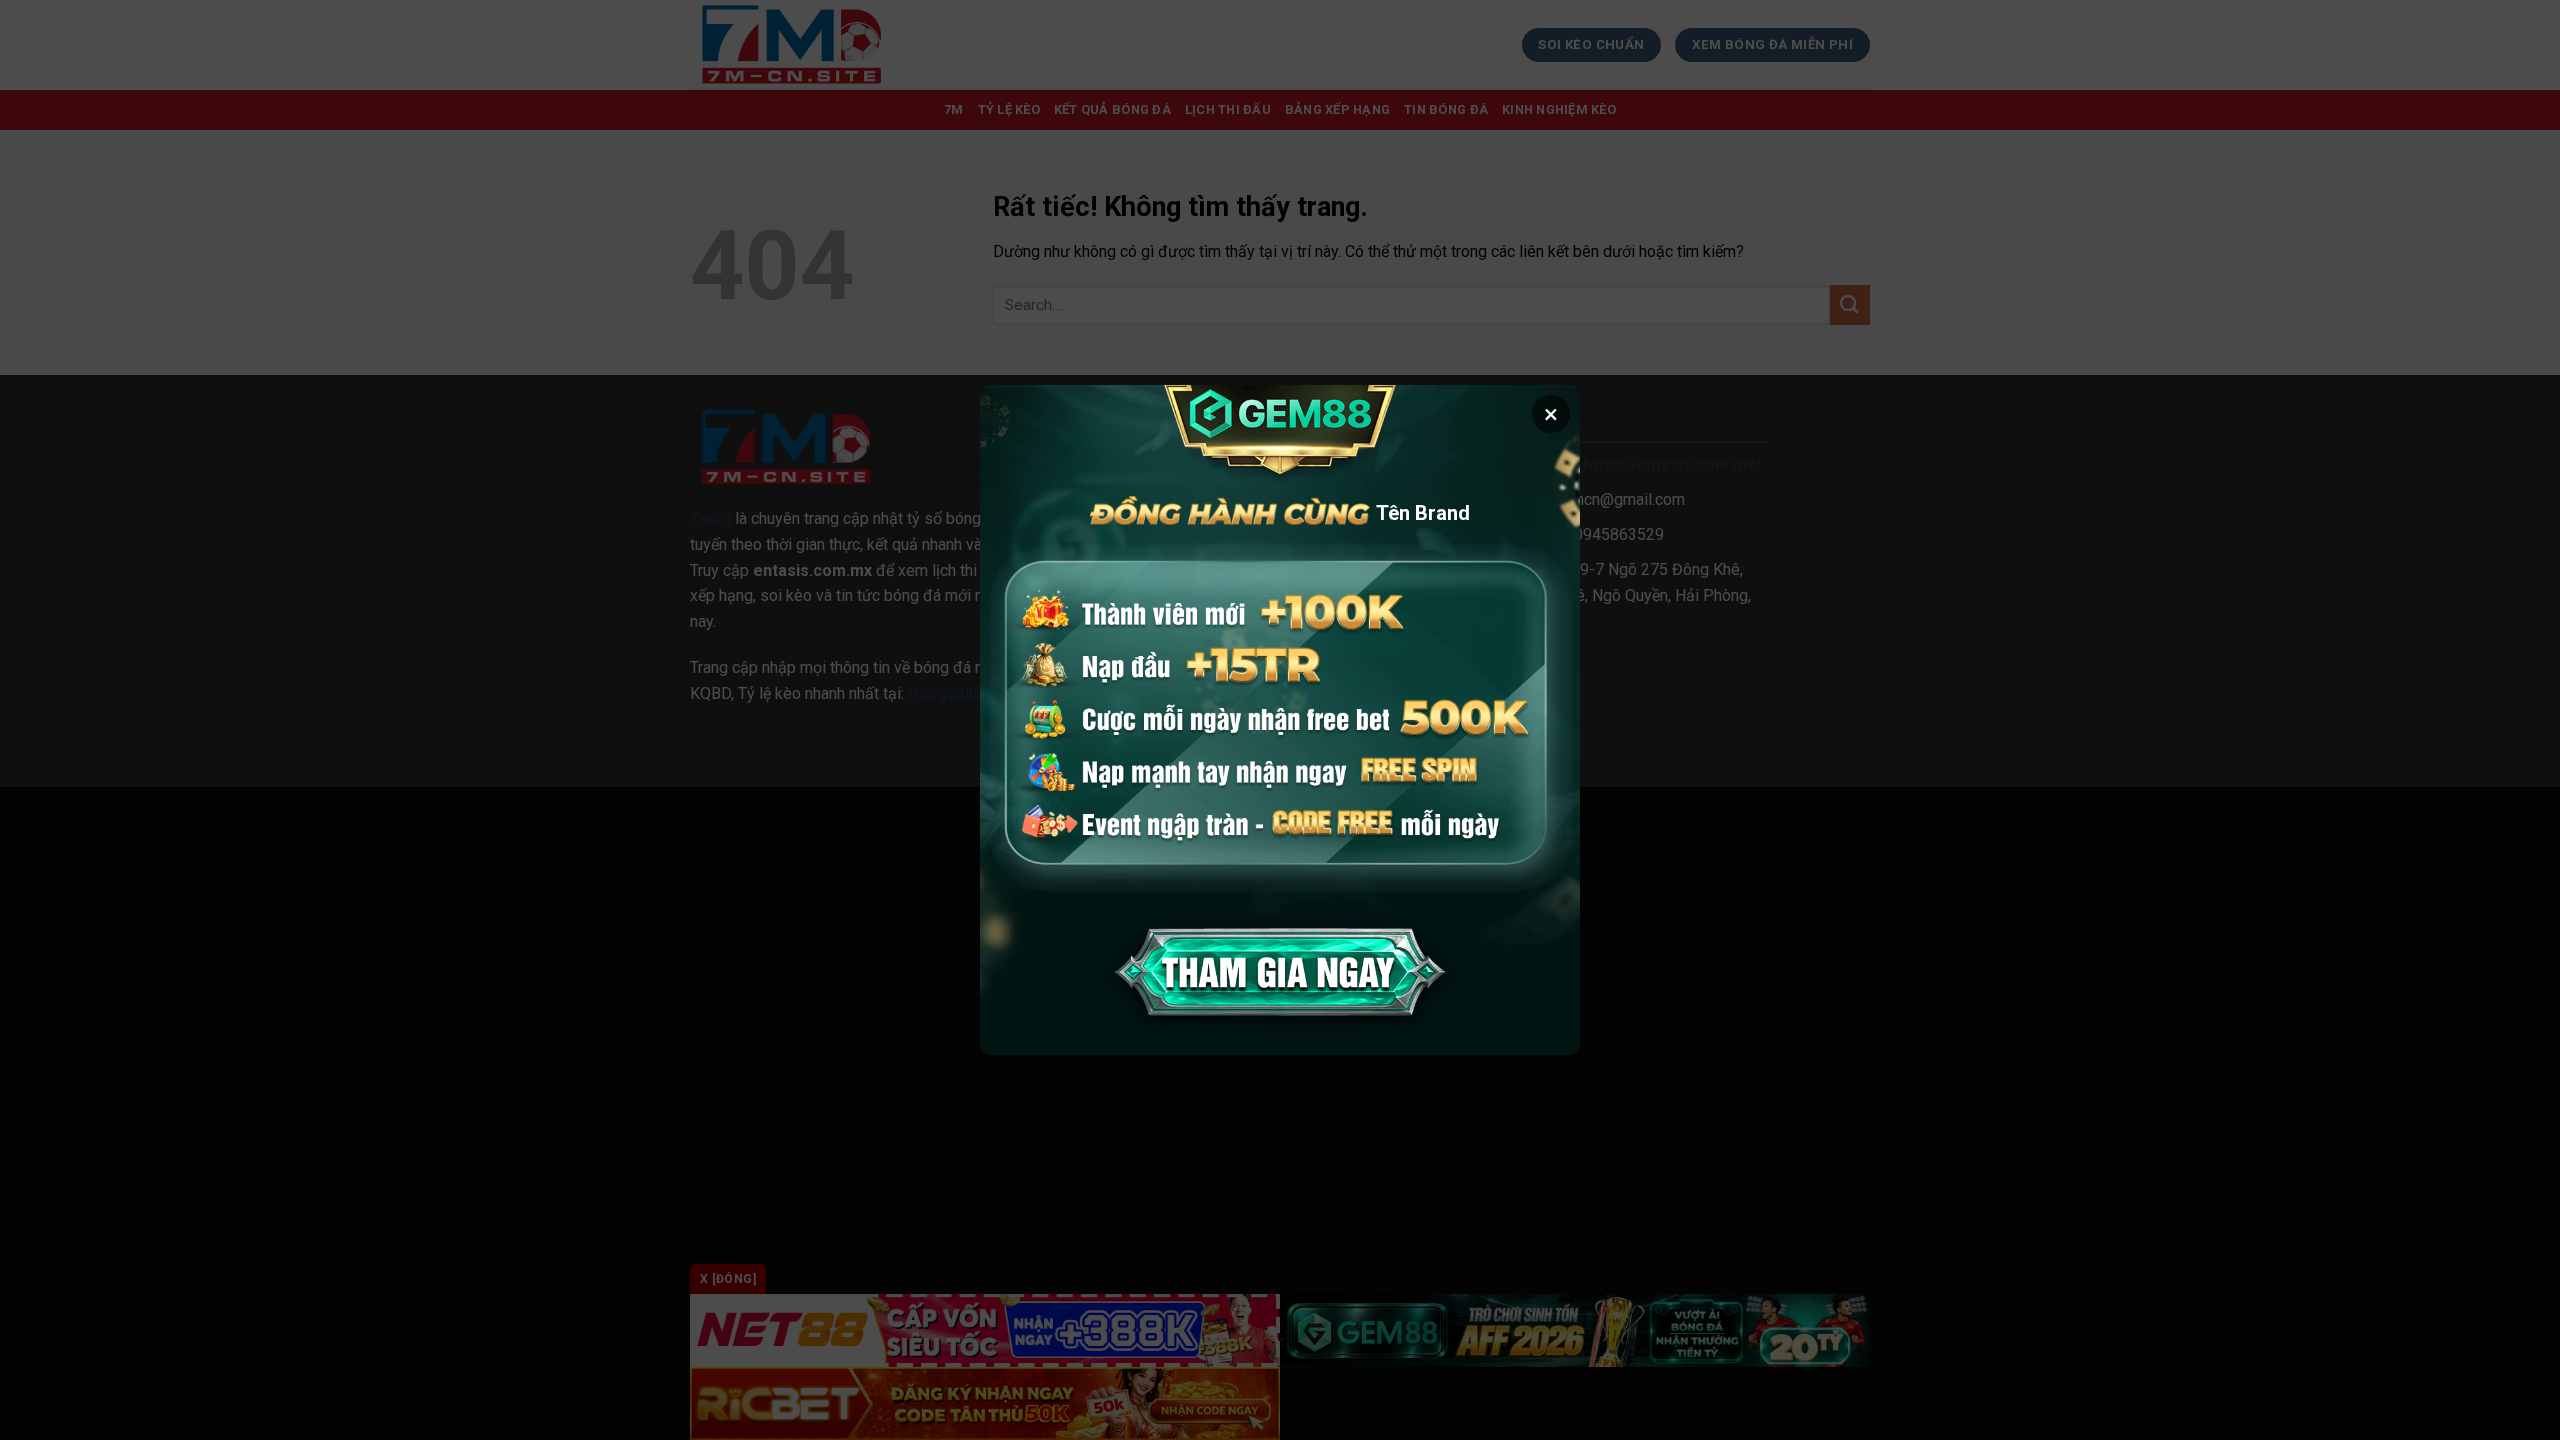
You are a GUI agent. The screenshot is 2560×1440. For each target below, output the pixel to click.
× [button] (1551, 414)
